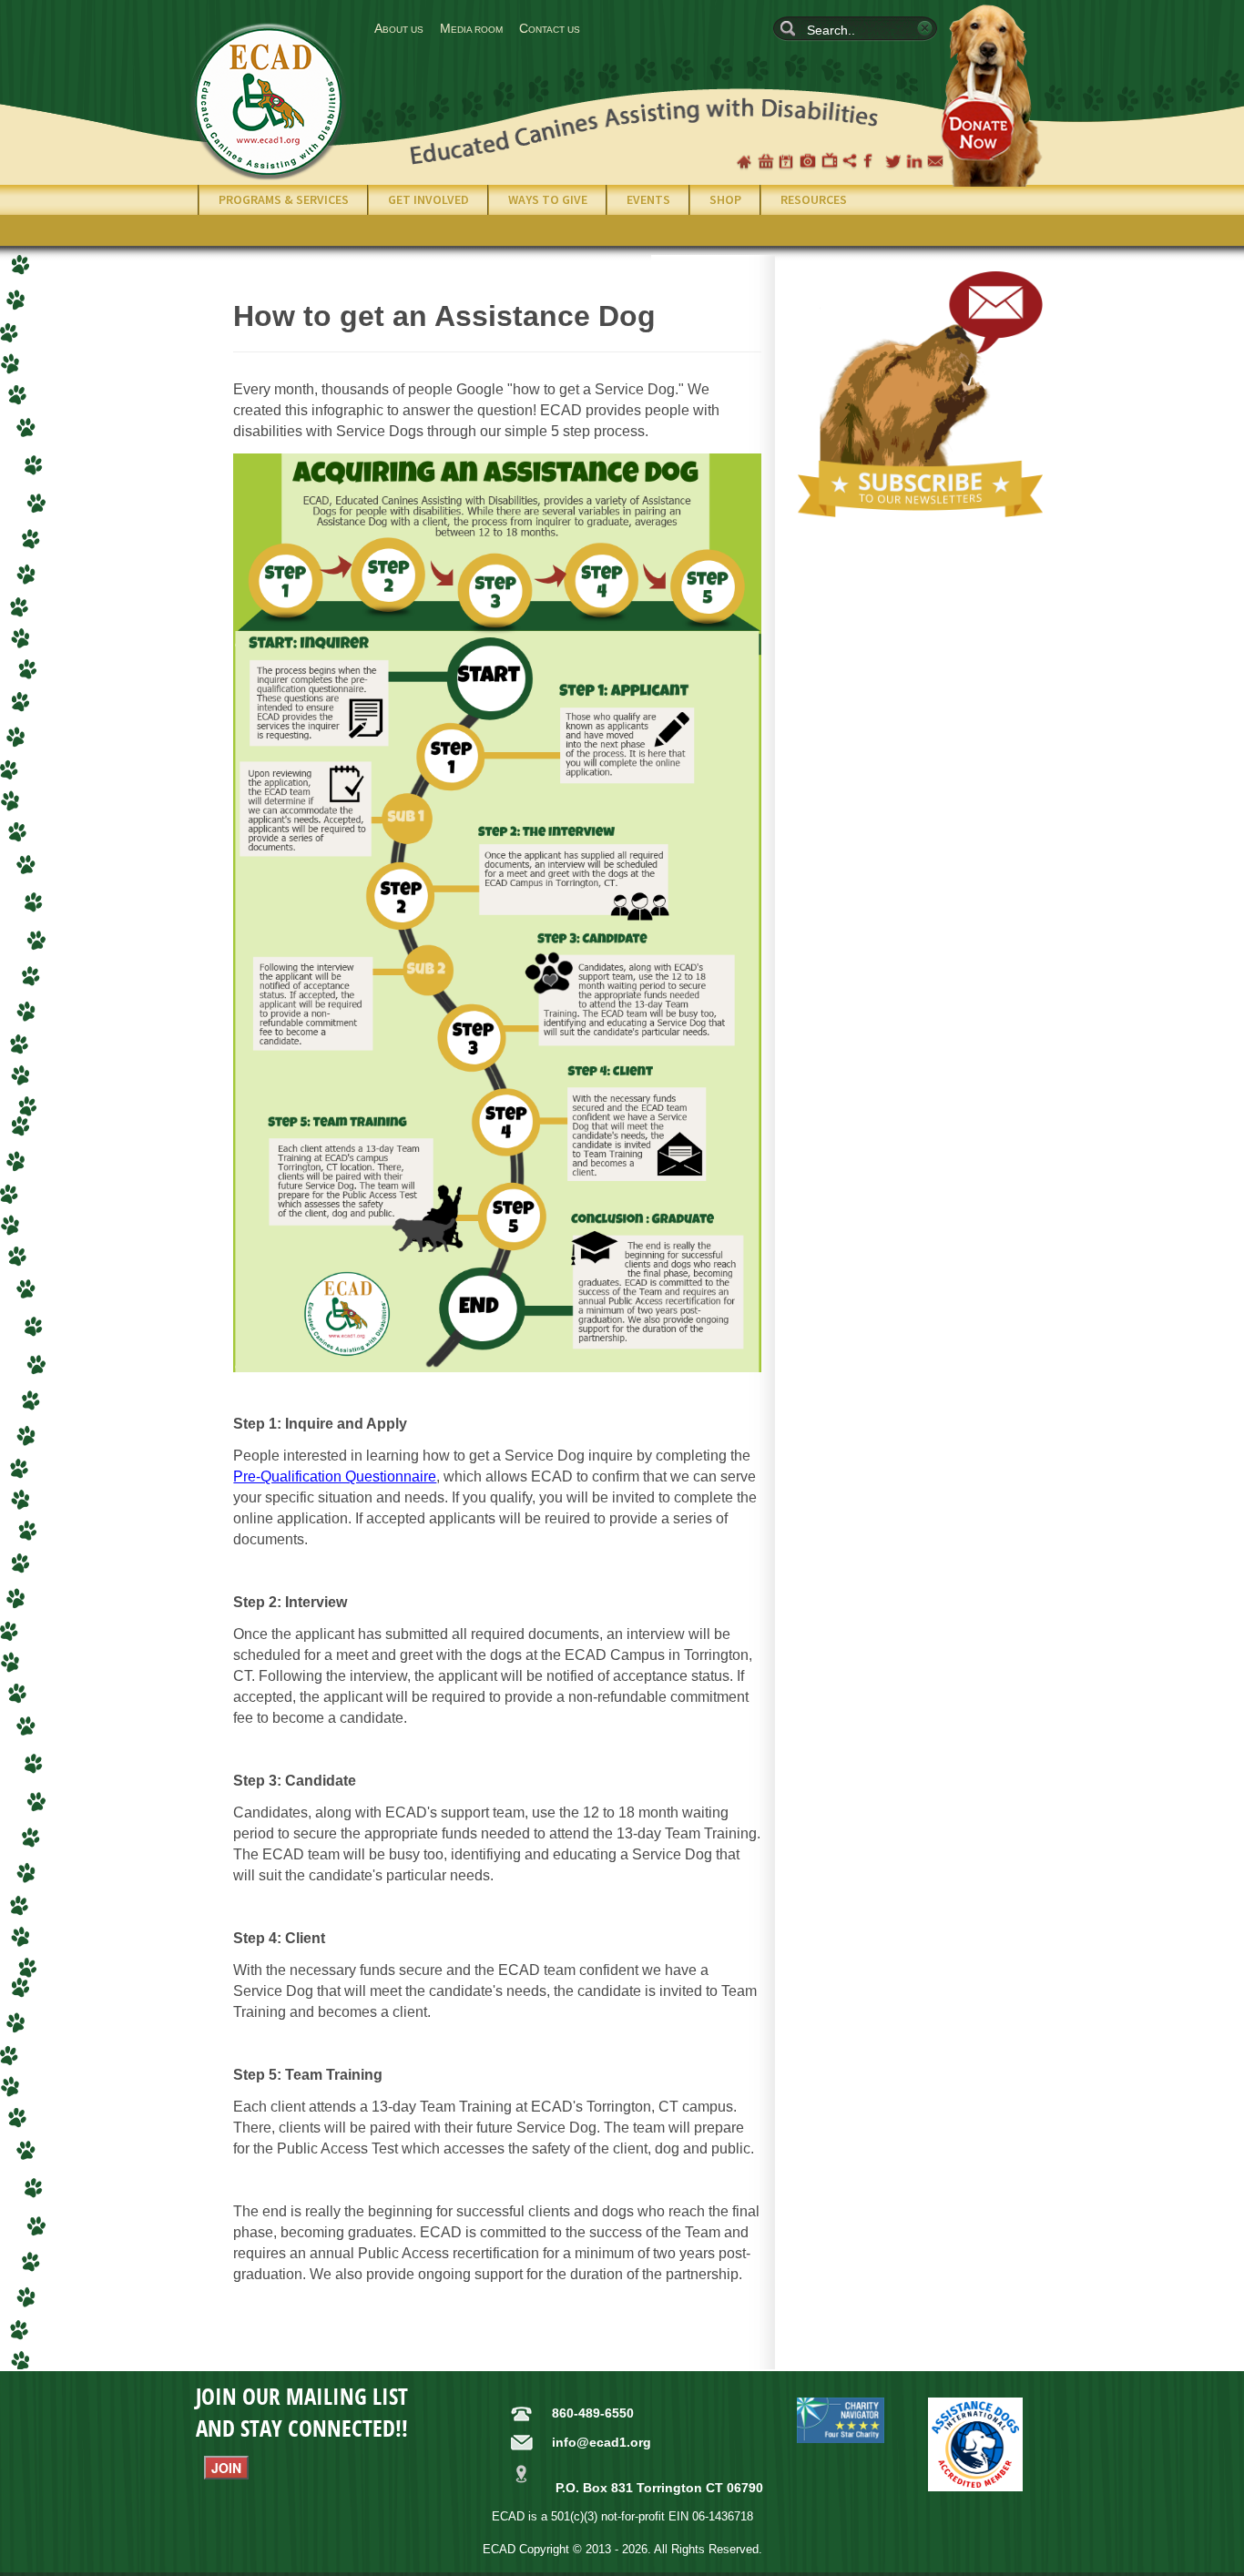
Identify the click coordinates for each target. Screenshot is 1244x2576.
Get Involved (428, 199)
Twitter (893, 161)
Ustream (851, 161)
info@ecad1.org (602, 2442)
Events (648, 199)
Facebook (872, 161)
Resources (814, 199)
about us (399, 28)
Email (935, 161)
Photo (808, 161)
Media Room (471, 28)
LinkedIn (914, 161)
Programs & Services (284, 199)
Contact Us (550, 28)
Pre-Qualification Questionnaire (335, 1476)
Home (744, 161)
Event (787, 161)
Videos (830, 161)
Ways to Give (548, 199)
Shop (766, 161)
